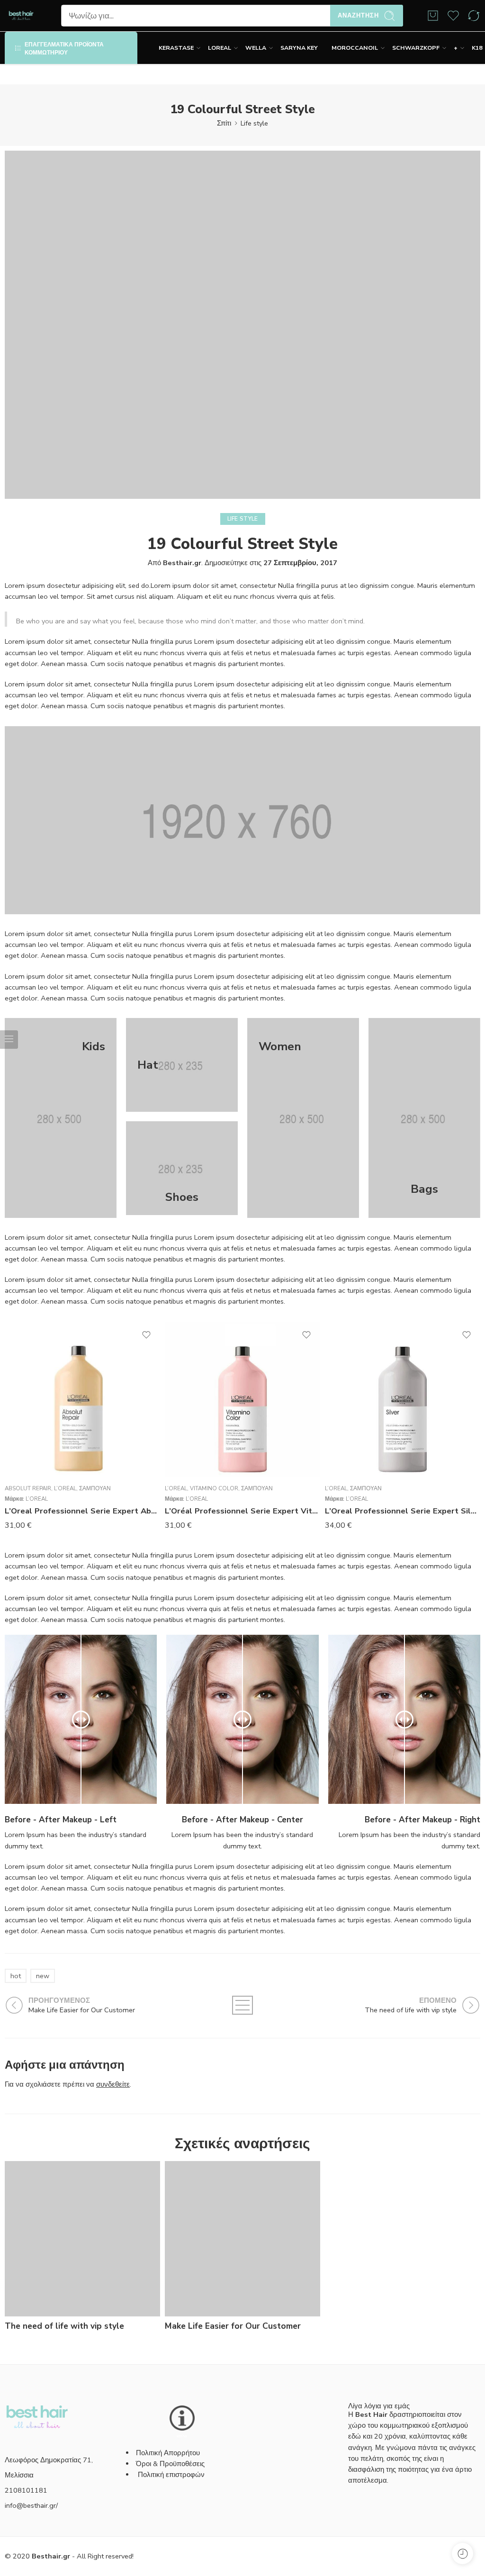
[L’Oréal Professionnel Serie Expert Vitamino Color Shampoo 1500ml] (242, 1399)
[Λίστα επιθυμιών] (146, 1335)
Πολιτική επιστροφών (172, 2475)
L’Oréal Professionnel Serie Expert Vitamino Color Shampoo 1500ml (242, 1511)
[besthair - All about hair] (21, 16)
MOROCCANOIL (355, 48)
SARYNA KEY (299, 48)
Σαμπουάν (95, 1488)
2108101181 (26, 2490)
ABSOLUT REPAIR (28, 1488)
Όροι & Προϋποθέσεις (170, 2464)
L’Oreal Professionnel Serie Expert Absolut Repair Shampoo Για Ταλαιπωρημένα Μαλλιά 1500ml (82, 1511)
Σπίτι (224, 123)
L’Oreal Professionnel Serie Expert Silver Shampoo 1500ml (403, 1511)
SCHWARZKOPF (416, 48)
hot (16, 1976)
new (43, 1976)
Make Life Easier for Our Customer (233, 2326)
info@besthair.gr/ (31, 2505)
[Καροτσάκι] (433, 16)
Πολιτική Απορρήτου (168, 2453)
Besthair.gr (182, 563)
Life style (254, 123)
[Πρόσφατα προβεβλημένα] (463, 2553)
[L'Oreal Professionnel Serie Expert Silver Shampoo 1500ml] (403, 1399)
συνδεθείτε (113, 2084)
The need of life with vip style (64, 2326)
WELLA (256, 48)
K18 (477, 48)
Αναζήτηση (358, 16)
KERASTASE (176, 48)
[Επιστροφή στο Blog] (242, 2005)
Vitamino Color (214, 1488)
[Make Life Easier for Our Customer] (242, 2239)
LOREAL (220, 48)
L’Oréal (65, 1488)
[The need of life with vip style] (82, 2239)
